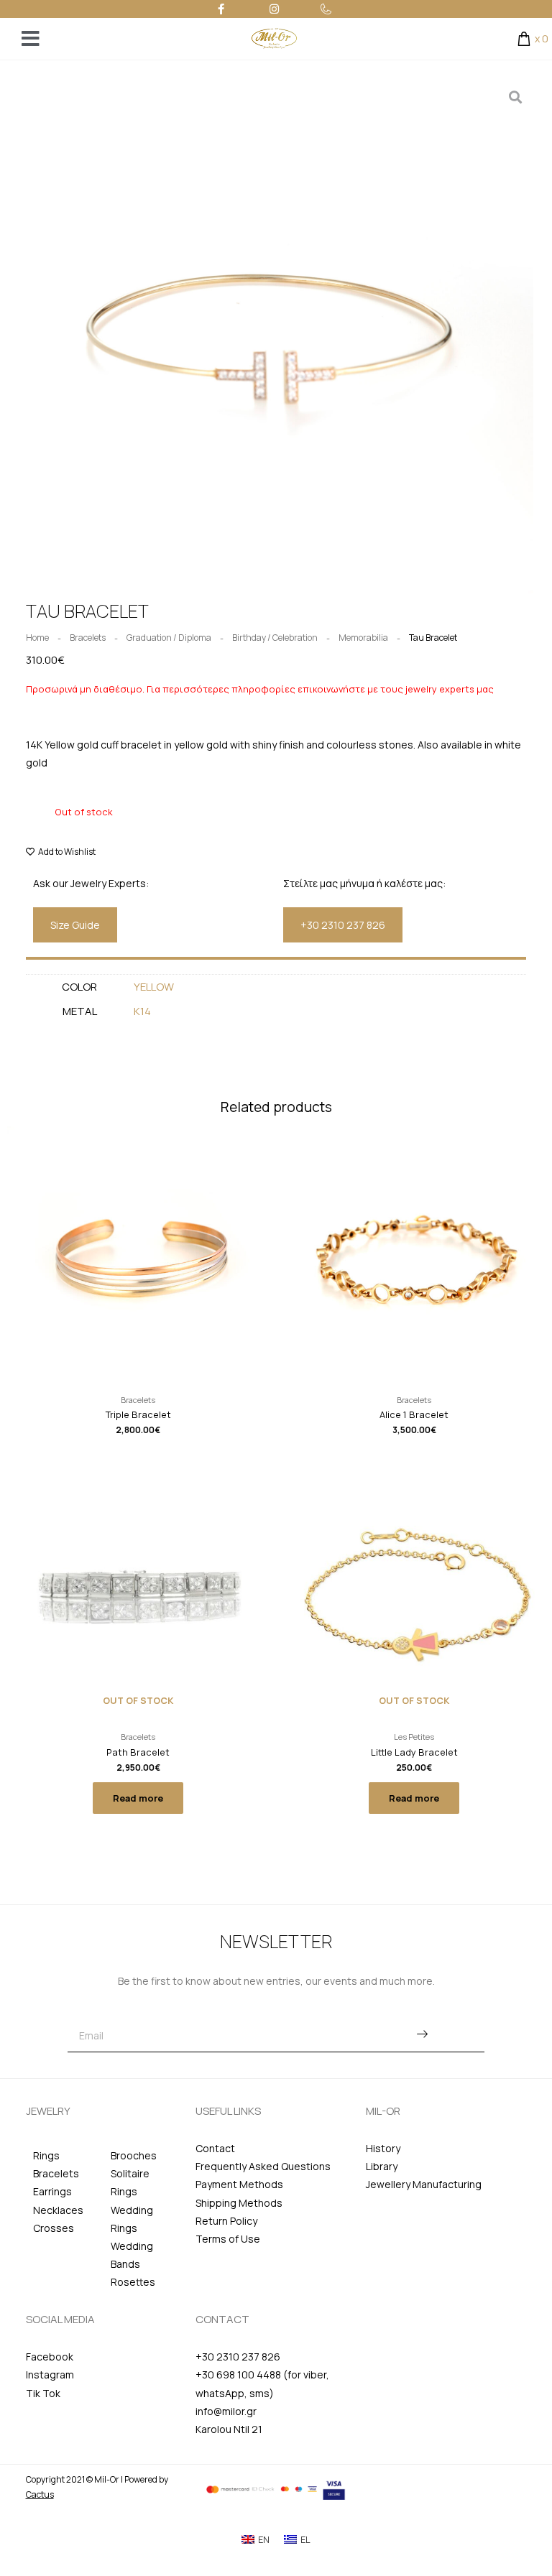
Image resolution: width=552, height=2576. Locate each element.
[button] (75, 925)
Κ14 (142, 1011)
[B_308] (276, 337)
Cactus (40, 2494)
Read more (138, 1798)
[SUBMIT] (422, 2035)
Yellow (154, 987)
